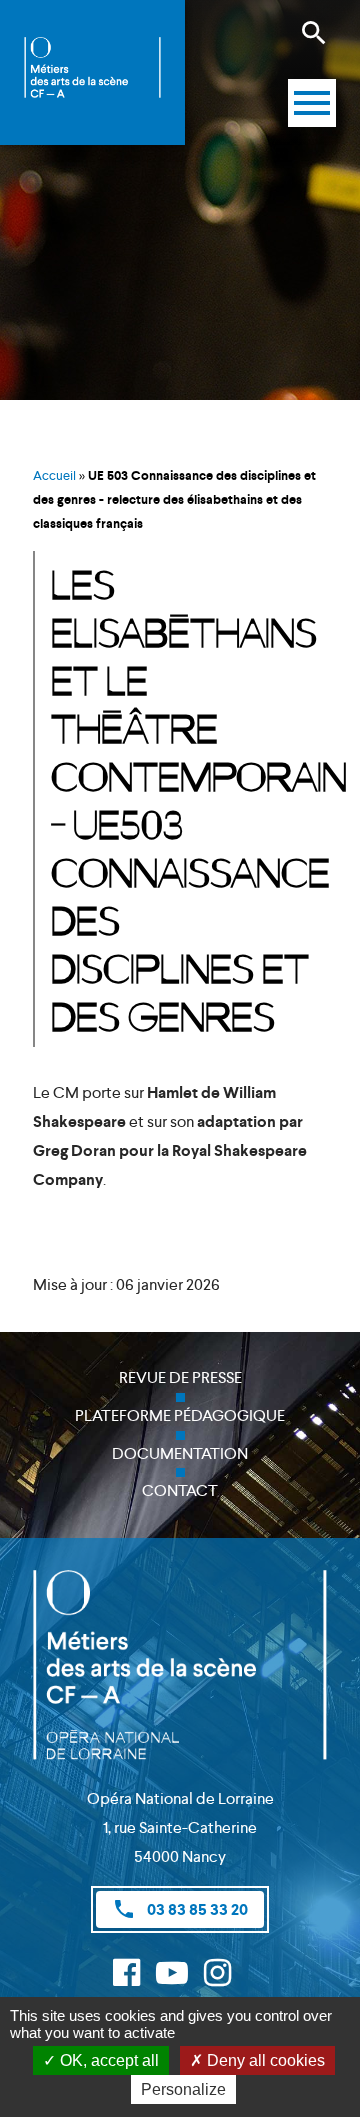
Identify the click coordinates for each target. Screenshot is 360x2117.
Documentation (180, 1453)
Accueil (54, 475)
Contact (180, 1490)
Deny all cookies (264, 2060)
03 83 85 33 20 (180, 1909)
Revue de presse (180, 1377)
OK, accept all (107, 2060)
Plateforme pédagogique (180, 1415)
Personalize (183, 2089)
